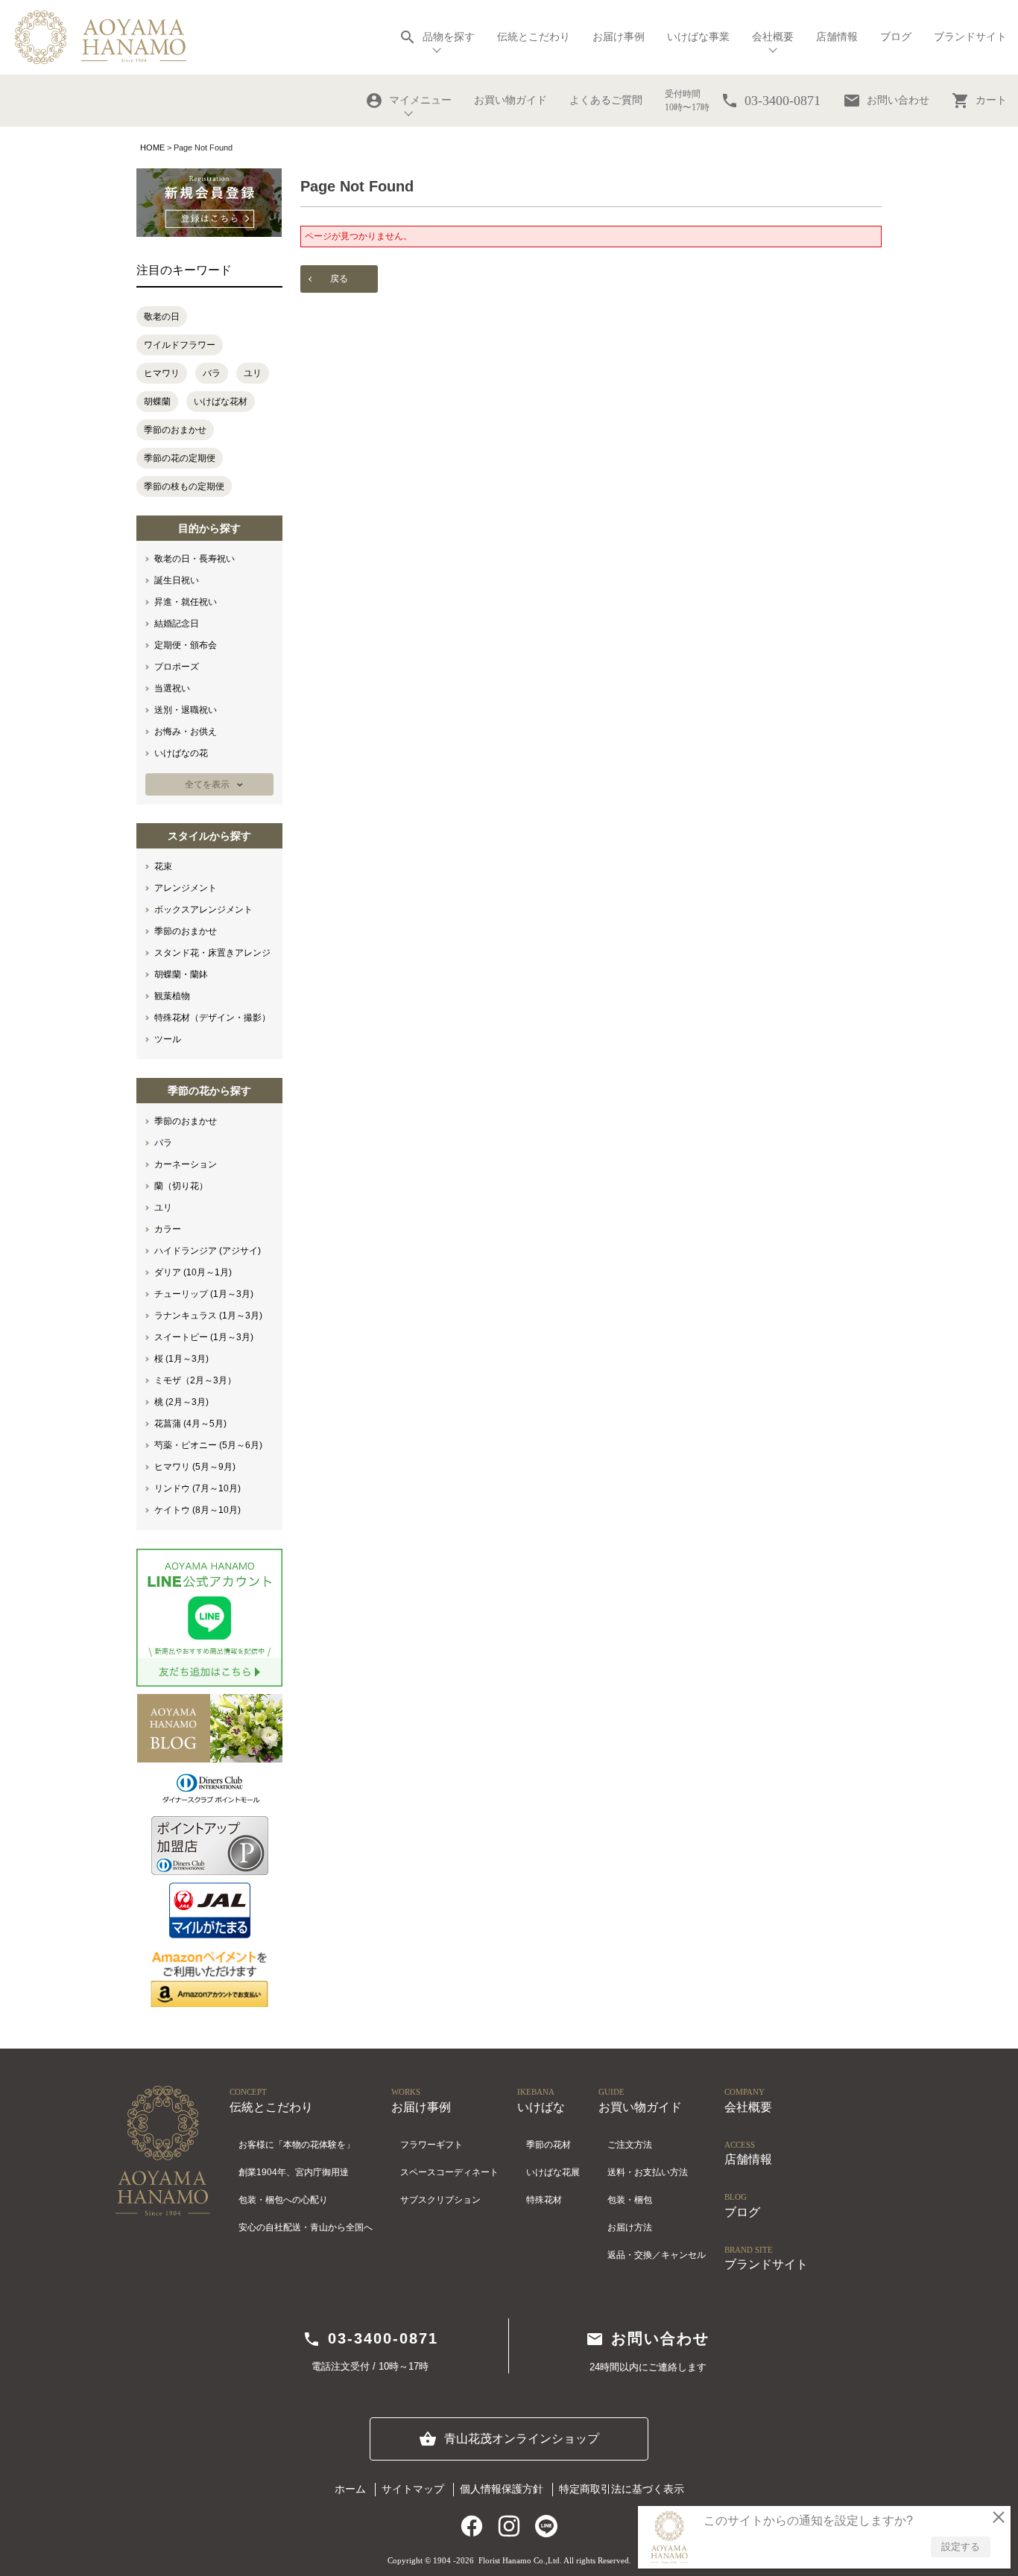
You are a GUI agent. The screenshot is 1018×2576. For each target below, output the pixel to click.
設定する (961, 2547)
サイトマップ (413, 2489)
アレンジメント (186, 888)
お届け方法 (630, 2227)
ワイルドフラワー (180, 345)
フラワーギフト (431, 2145)
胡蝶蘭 (157, 402)
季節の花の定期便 (180, 458)
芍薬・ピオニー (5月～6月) (208, 1445)
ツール (168, 1039)
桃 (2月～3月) (181, 1402)
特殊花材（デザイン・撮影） (212, 1018)
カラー (168, 1229)
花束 (163, 866)
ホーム (350, 2489)
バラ (212, 373)
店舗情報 (837, 37)
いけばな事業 (698, 37)
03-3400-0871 (370, 2339)
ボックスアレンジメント (203, 910)
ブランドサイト (970, 37)
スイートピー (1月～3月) (204, 1337)
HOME (152, 147)
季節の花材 (548, 2145)
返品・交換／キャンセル (657, 2255)
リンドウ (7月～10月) (197, 1488)
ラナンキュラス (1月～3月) (208, 1316)
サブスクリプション (440, 2200)
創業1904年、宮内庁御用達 (294, 2172)
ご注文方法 (630, 2145)
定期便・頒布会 (186, 645)
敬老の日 (162, 317)
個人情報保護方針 (502, 2489)
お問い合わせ (886, 101)
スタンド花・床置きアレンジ (212, 953)
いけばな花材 (221, 402)
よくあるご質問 (606, 100)
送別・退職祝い (186, 710)
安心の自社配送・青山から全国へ (306, 2227)
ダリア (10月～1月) (193, 1272)
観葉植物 (172, 996)
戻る (339, 279)
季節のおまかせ (175, 430)
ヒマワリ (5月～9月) (195, 1467)
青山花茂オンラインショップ (509, 2439)
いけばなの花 (181, 753)
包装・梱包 (630, 2200)
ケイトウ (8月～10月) (197, 1510)
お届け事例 (619, 37)
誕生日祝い (177, 580)
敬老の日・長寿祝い (195, 559)
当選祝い (172, 688)
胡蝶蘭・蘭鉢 (181, 974)
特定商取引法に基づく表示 (622, 2489)
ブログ (896, 37)
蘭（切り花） (181, 1186)
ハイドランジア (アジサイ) (208, 1251)
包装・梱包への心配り (283, 2200)
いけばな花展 (553, 2172)
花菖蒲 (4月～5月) (190, 1424)
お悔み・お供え (186, 732)
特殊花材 (544, 2200)
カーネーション (186, 1164)
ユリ (253, 373)
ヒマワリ (162, 373)
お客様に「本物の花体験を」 (297, 2145)
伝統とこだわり (534, 37)
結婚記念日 (177, 624)
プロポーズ (177, 667)
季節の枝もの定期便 (184, 486)
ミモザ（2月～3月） (195, 1380)
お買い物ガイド (510, 100)
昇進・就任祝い (186, 602)
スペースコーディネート (449, 2172)
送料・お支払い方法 (648, 2172)
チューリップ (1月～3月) (204, 1294)
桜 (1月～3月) (181, 1359)
